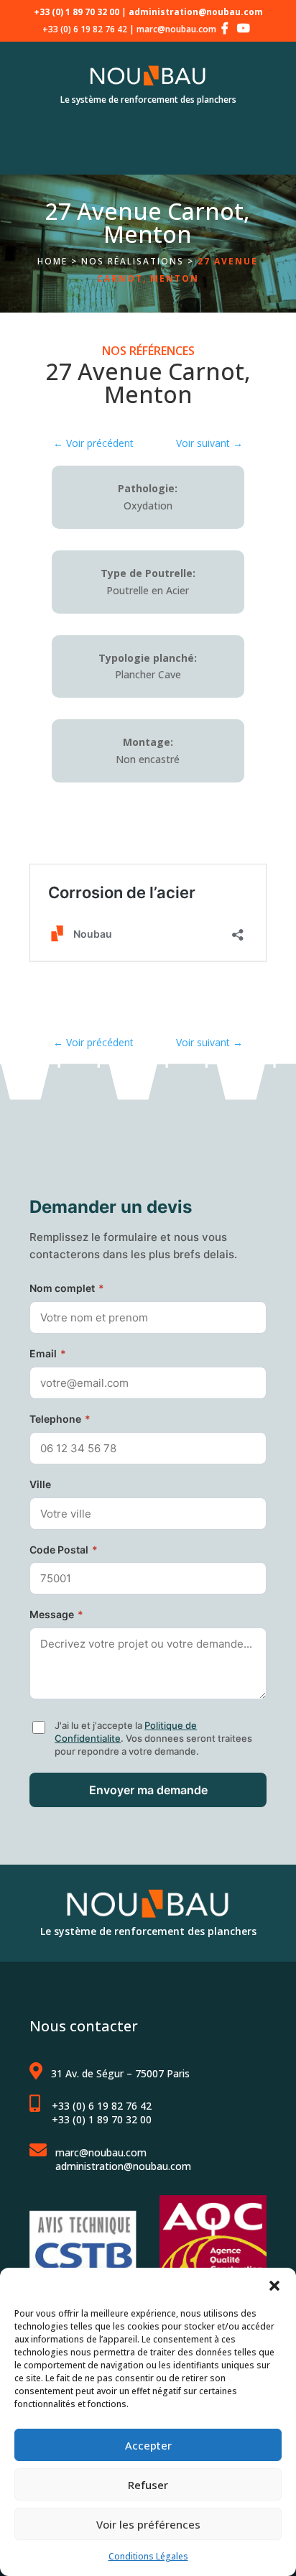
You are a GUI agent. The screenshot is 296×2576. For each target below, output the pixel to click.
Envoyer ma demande (148, 1790)
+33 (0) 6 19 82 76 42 (85, 29)
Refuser (148, 2485)
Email (48, 1353)
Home (52, 261)
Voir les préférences (148, 2524)
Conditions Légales (148, 2556)
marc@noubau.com (176, 29)
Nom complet (67, 1288)
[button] (274, 2286)
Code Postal (64, 1550)
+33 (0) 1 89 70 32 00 (102, 2119)
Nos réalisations (133, 261)
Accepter (148, 2445)
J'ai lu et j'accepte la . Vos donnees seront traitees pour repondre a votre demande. (153, 1738)
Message (56, 1614)
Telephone (60, 1419)
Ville (40, 1484)
